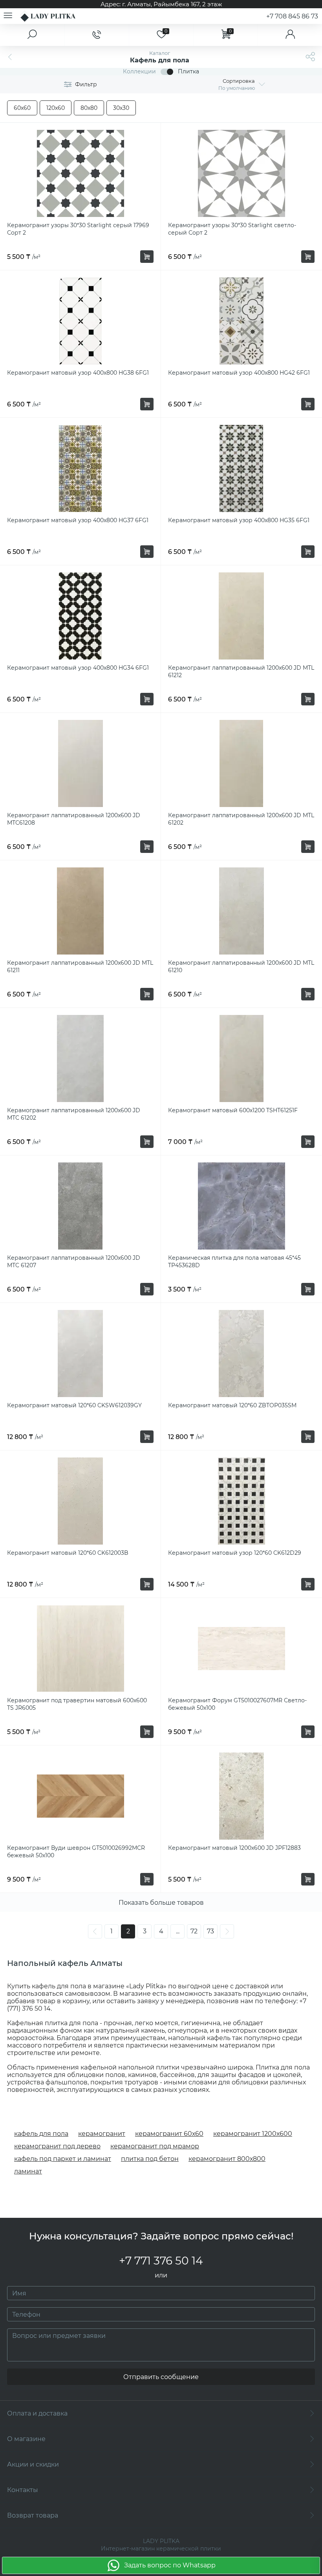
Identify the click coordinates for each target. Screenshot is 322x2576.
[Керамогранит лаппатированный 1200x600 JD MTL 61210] (241, 911)
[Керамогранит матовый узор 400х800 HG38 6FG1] (80, 321)
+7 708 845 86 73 (292, 16)
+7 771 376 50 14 (161, 2261)
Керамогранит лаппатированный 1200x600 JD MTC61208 (74, 819)
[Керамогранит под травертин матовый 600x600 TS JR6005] (80, 1649)
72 (194, 1931)
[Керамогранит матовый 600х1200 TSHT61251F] (241, 1058)
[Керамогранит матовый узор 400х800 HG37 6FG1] (80, 468)
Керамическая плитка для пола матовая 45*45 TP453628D (234, 1262)
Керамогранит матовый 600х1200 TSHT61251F (233, 1110)
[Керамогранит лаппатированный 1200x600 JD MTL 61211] (80, 911)
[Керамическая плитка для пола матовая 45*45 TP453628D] (241, 1206)
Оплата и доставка (37, 2413)
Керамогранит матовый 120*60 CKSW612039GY (74, 1405)
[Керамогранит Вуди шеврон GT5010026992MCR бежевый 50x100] (80, 1796)
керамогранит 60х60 (169, 2134)
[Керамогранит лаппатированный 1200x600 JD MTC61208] (80, 763)
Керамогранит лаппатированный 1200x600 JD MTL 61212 (241, 671)
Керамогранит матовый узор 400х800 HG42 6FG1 (239, 373)
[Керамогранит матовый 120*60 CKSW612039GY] (80, 1354)
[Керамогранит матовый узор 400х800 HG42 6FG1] (241, 321)
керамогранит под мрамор (155, 2146)
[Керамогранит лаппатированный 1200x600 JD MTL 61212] (241, 616)
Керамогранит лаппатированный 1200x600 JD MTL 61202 (241, 819)
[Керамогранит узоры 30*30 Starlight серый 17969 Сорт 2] (80, 173)
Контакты (23, 2490)
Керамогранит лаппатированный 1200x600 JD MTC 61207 (74, 1262)
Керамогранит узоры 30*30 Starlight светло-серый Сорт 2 (232, 229)
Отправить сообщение (161, 2377)
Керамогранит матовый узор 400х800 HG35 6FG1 (239, 520)
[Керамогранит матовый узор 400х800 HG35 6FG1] (241, 468)
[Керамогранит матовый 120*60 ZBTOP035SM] (241, 1354)
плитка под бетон (150, 2159)
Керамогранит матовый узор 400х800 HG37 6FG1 (78, 520)
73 (210, 1931)
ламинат (28, 2171)
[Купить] (147, 257)
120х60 (56, 108)
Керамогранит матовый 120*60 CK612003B (68, 1553)
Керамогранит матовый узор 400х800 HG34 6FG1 (78, 668)
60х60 (22, 108)
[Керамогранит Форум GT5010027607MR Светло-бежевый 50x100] (241, 1649)
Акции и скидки (33, 2464)
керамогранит (102, 2134)
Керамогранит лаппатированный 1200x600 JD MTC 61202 (74, 1114)
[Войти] (290, 35)
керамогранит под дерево (57, 2146)
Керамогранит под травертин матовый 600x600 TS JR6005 (77, 1704)
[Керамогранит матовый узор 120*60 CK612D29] (241, 1501)
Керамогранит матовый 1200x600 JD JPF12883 (234, 1848)
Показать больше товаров (161, 1903)
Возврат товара (33, 2515)
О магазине (26, 2439)
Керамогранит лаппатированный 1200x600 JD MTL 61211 (80, 966)
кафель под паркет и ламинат (63, 2159)
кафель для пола (41, 2134)
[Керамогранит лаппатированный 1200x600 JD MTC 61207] (80, 1206)
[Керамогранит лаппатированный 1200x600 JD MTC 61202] (80, 1058)
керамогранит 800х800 (227, 2159)
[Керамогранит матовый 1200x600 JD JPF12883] (241, 1796)
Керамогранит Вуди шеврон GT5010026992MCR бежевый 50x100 (76, 1852)
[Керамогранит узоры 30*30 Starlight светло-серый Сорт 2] (241, 173)
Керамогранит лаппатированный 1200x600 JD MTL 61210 (241, 966)
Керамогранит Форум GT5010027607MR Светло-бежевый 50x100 (237, 1704)
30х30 (121, 108)
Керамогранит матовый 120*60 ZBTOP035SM (232, 1405)
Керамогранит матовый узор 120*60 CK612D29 (235, 1553)
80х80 (89, 108)
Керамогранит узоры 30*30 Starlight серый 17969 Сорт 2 (78, 229)
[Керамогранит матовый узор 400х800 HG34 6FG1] (80, 616)
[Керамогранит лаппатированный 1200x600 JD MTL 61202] (241, 763)
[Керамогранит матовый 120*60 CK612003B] (80, 1501)
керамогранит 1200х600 (253, 2134)
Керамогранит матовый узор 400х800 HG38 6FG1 (78, 373)
